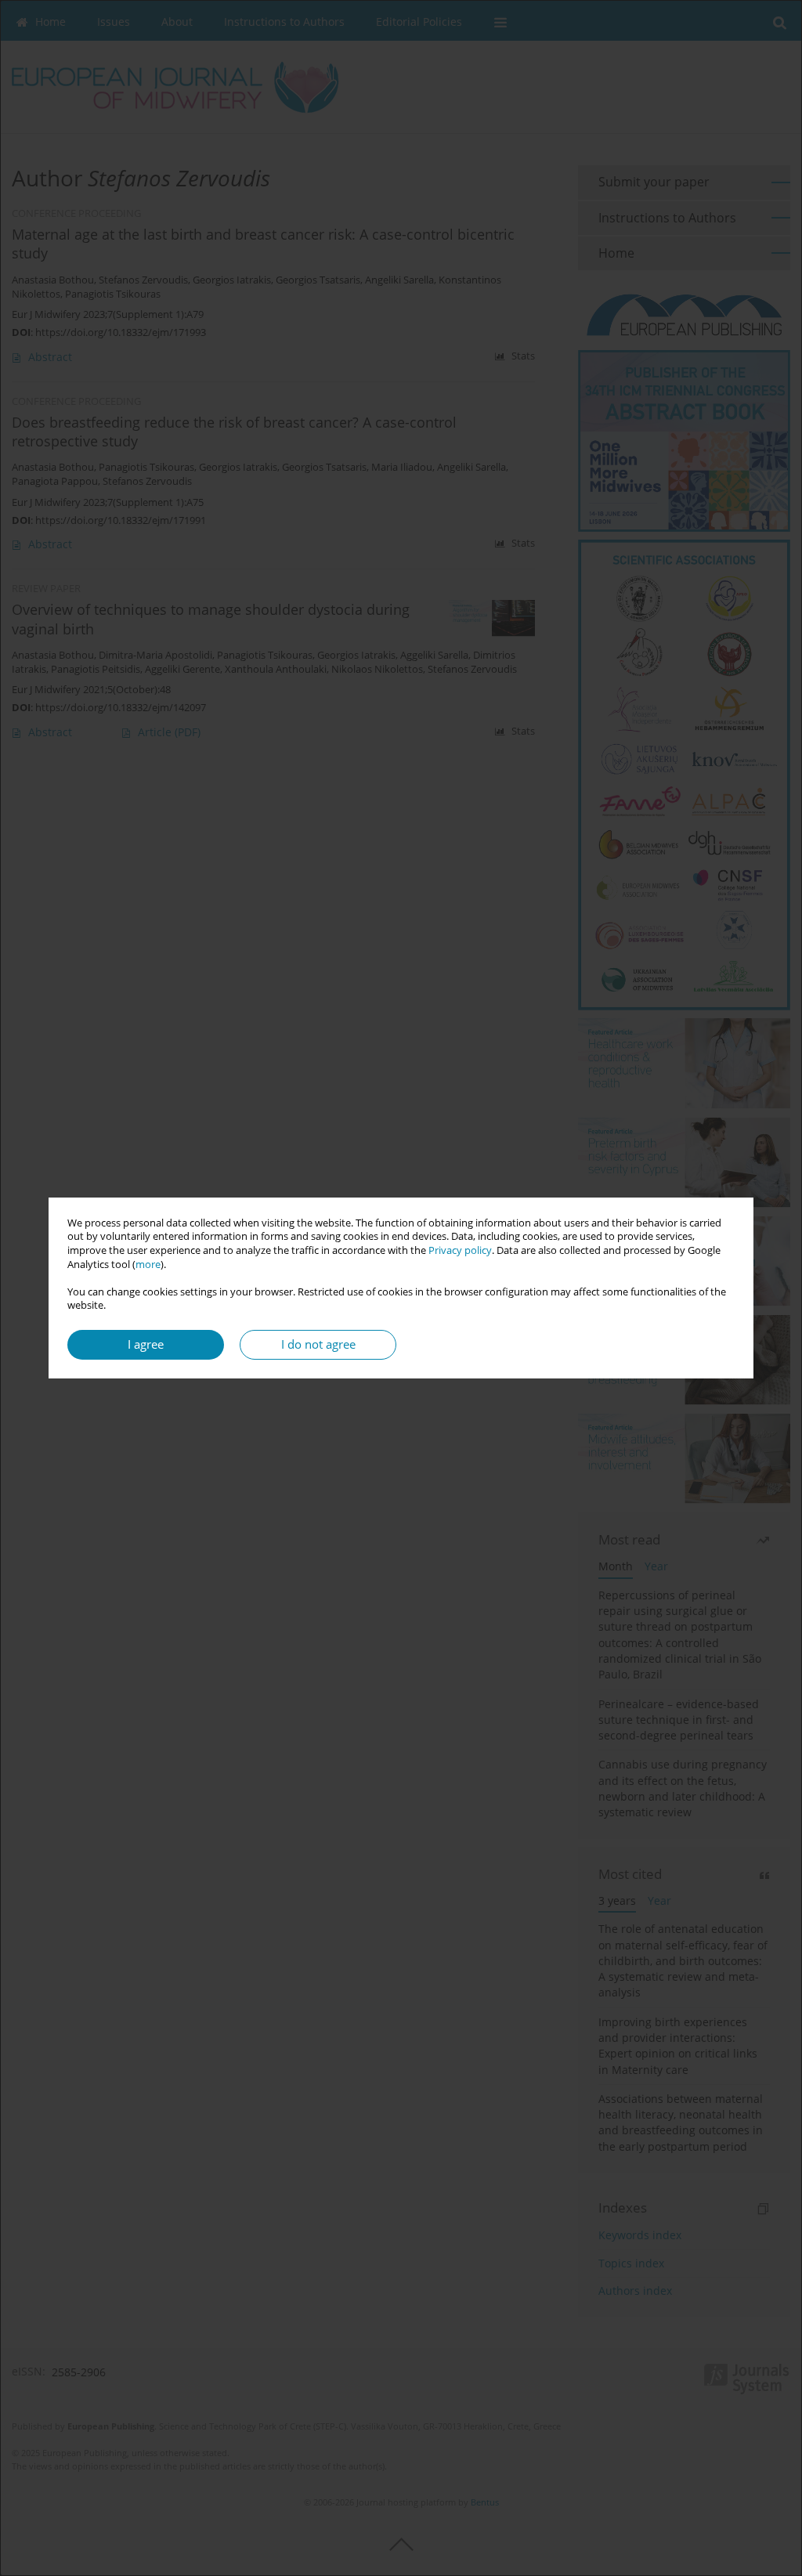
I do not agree (318, 1344)
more (148, 1265)
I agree (146, 1344)
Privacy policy (460, 1250)
